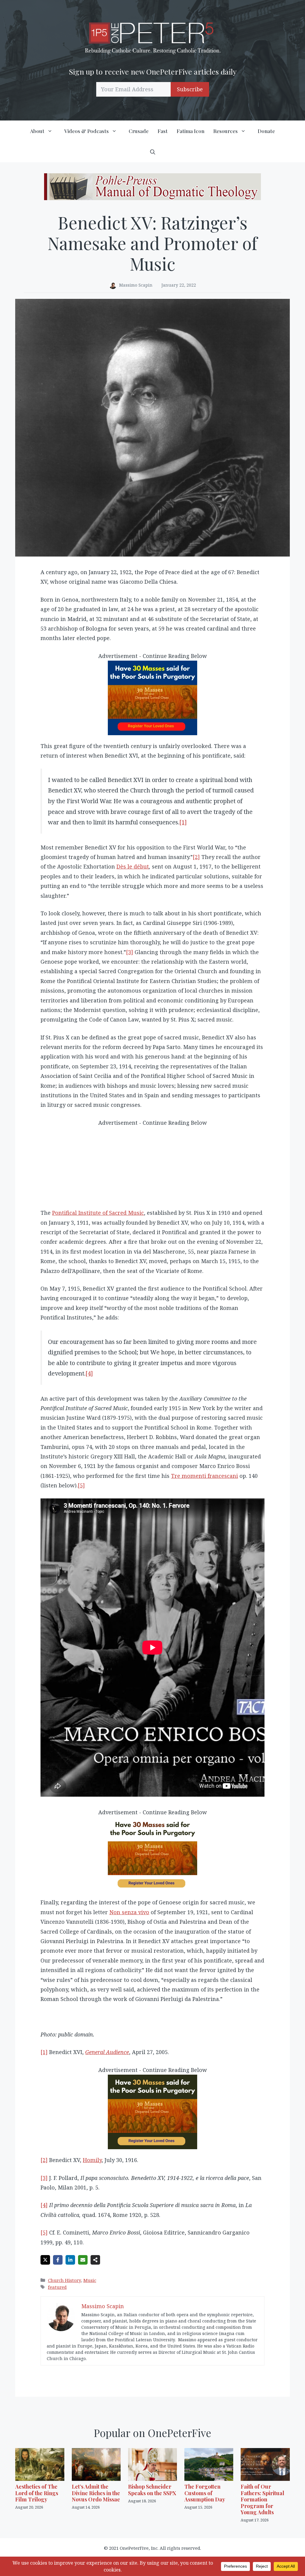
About (37, 131)
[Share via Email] (83, 2260)
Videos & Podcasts (87, 131)
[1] (183, 822)
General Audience (107, 2052)
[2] (196, 857)
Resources (225, 131)
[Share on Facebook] (58, 2260)
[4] (89, 1373)
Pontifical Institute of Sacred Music (98, 1213)
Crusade (139, 131)
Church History (64, 2280)
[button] (153, 152)
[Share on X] (45, 2260)
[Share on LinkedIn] (70, 2260)
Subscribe (190, 89)
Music (90, 2280)
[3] (130, 952)
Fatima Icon (190, 131)
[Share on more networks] (95, 2260)
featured (57, 2287)
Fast (163, 131)
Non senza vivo (129, 1912)
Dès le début (133, 866)
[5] (81, 1485)
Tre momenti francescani (204, 1476)
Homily (92, 2160)
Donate (266, 131)
